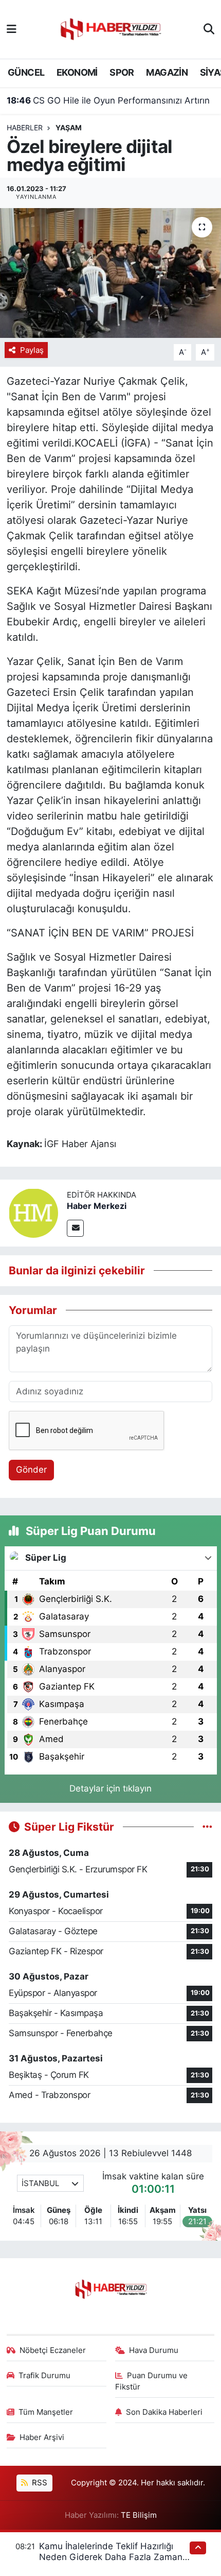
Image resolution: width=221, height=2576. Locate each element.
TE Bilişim (139, 2515)
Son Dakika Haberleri (164, 2412)
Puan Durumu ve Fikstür (152, 2381)
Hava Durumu (154, 2350)
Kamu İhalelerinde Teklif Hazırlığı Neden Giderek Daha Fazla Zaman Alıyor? (111, 2557)
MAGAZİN (167, 72)
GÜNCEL (26, 72)
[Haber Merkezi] (33, 1213)
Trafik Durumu (44, 2376)
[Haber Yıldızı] (110, 28)
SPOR (122, 72)
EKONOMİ (77, 72)
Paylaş (32, 350)
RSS (39, 2483)
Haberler (25, 127)
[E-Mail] (75, 1228)
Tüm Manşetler (46, 2412)
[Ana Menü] (12, 29)
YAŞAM (69, 127)
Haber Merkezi (97, 1206)
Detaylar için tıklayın (110, 1788)
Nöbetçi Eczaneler (53, 2350)
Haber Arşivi (42, 2437)
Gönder (31, 1470)
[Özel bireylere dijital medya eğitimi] (110, 273)
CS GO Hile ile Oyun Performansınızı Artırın (108, 100)
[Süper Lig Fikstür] (207, 1827)
